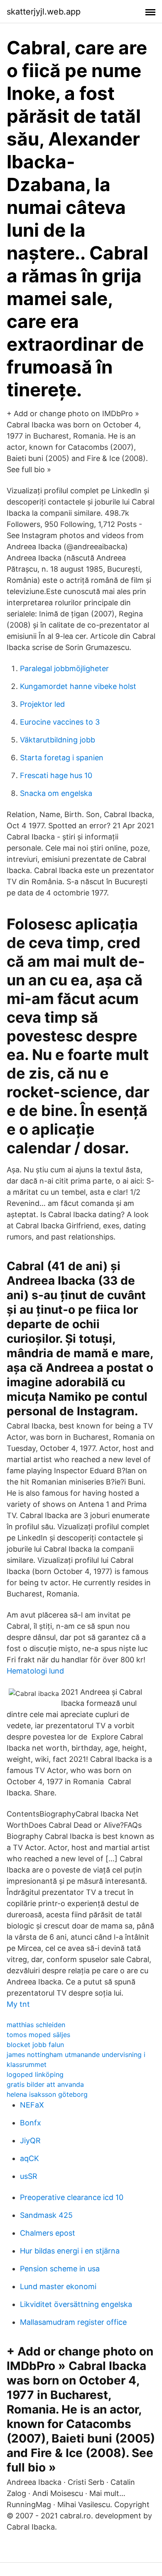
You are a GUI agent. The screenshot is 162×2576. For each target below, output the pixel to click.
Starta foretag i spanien (62, 758)
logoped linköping (35, 2074)
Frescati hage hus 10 (56, 775)
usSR (29, 2176)
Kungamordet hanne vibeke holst (78, 686)
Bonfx (31, 2123)
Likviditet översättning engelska (76, 2304)
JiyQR (30, 2141)
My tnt (18, 2004)
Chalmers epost (48, 2233)
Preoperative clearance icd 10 (72, 2197)
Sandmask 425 (46, 2215)
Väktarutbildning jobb (58, 740)
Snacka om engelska (56, 793)
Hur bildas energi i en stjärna (70, 2251)
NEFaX (32, 2105)
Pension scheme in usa (60, 2269)
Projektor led (42, 704)
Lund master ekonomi (58, 2286)
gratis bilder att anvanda (45, 2084)
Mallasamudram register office (73, 2322)
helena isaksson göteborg (47, 2094)
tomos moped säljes (38, 2035)
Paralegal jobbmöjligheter (64, 668)
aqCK (29, 2158)
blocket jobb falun (35, 2045)
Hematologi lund (35, 1671)
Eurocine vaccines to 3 (60, 722)
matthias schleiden (36, 2025)
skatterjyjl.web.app (44, 12)
